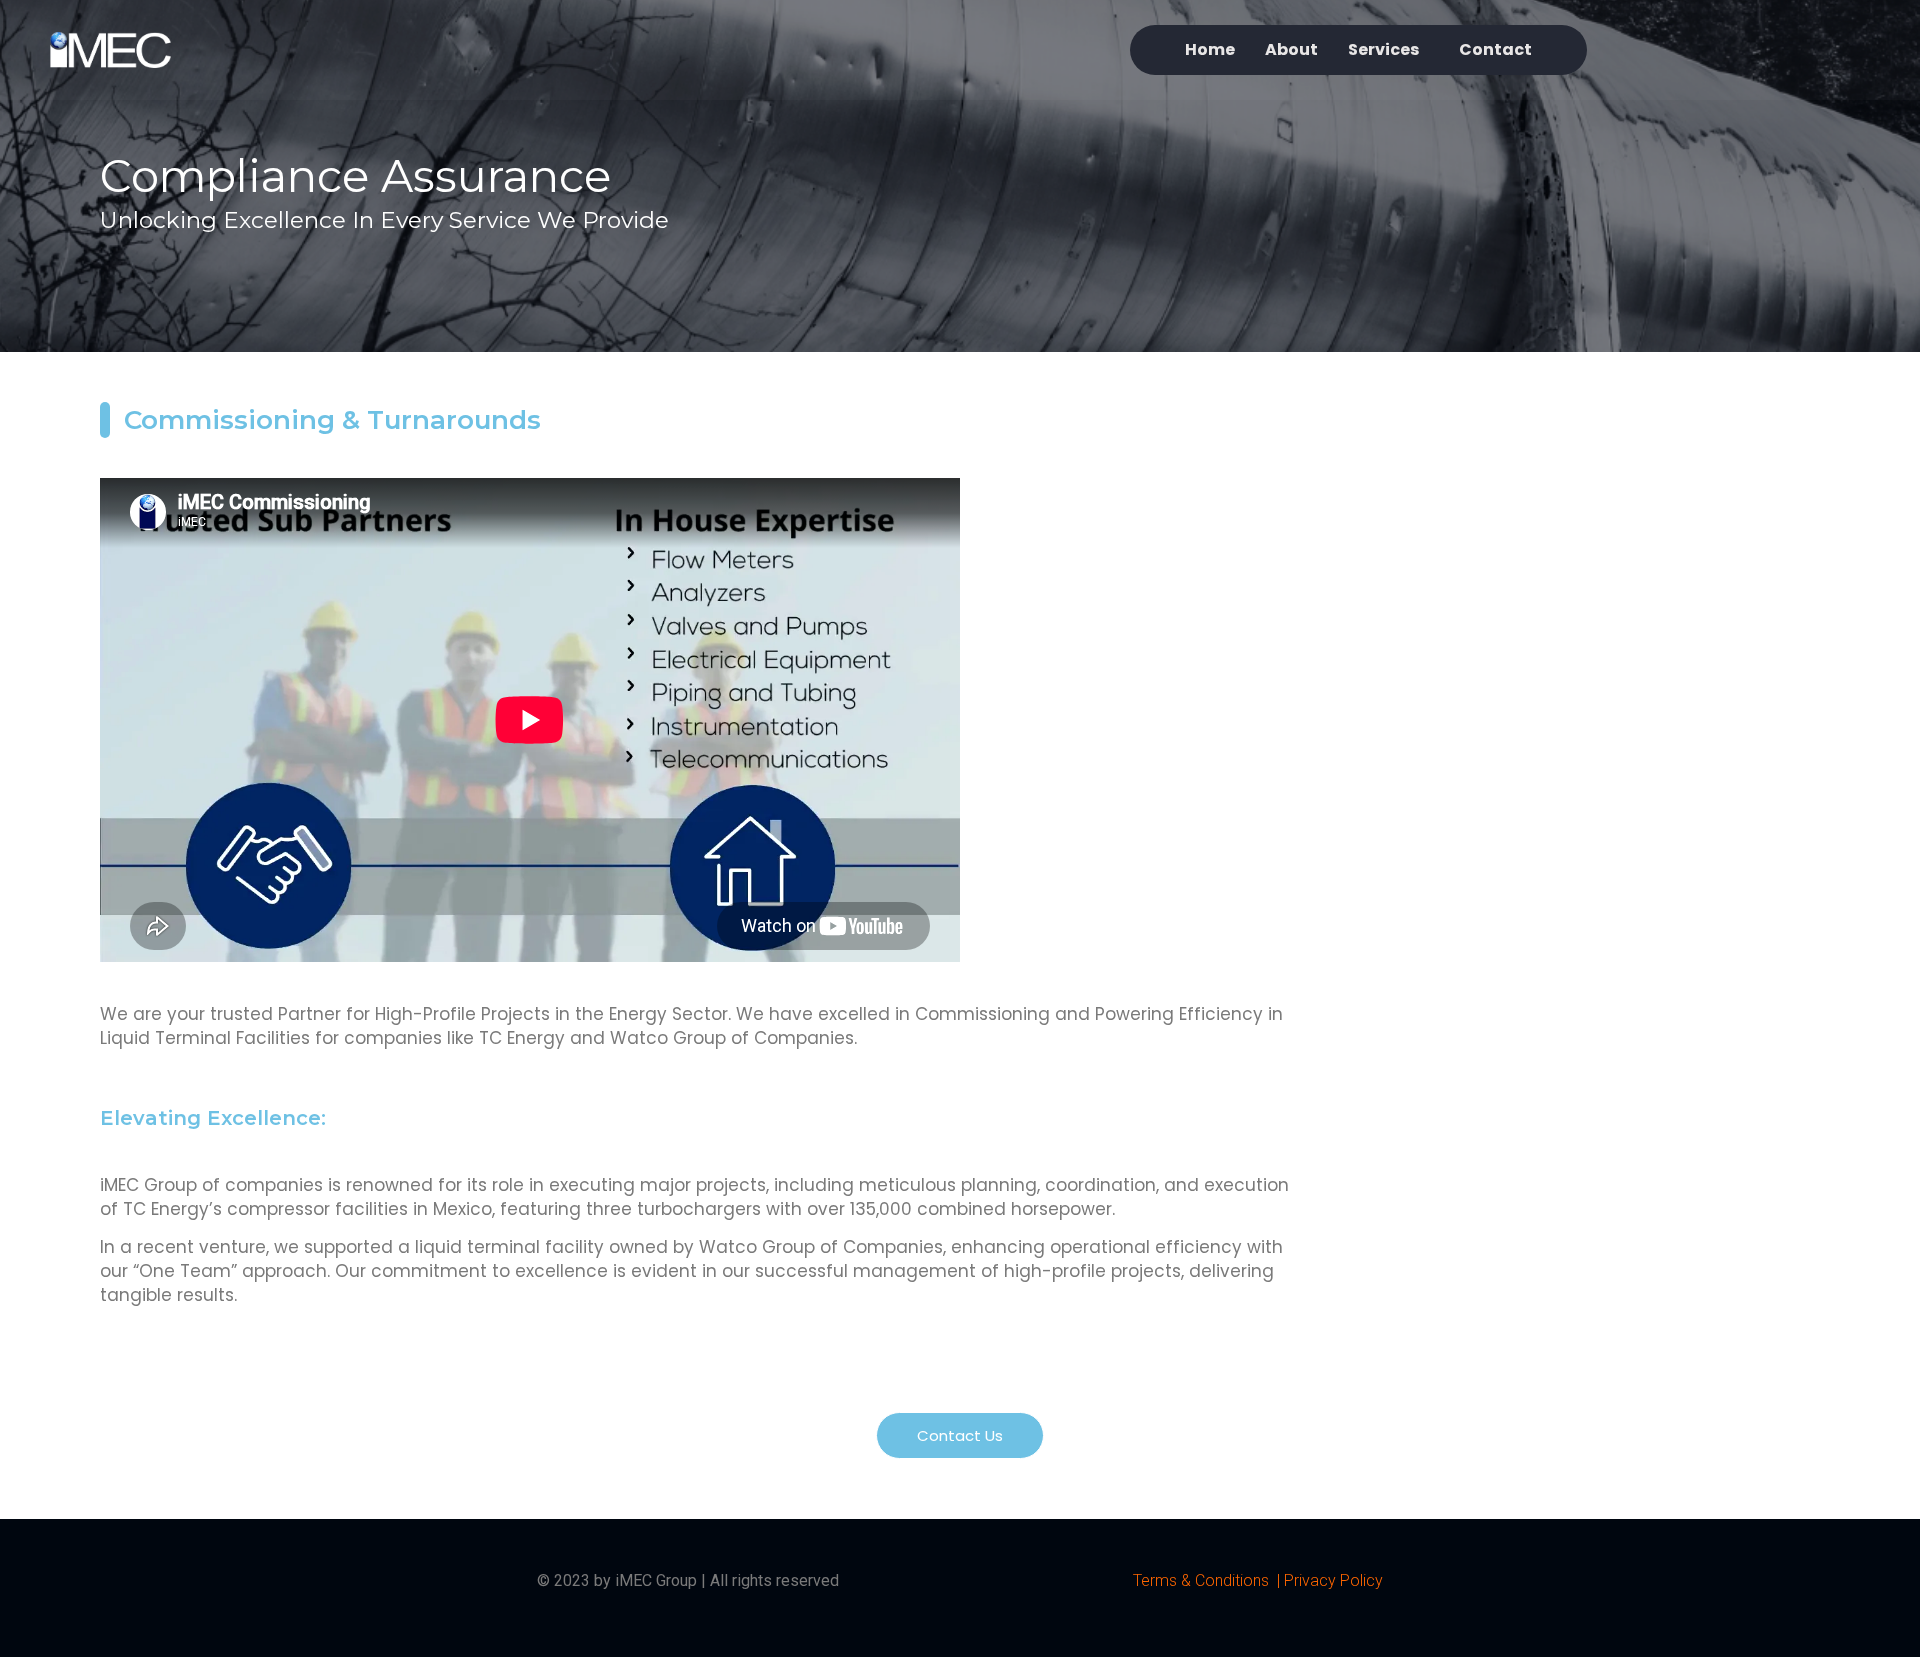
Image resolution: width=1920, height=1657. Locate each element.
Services (1383, 49)
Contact (1495, 49)
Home (1210, 49)
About (1291, 49)
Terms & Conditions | (1208, 1580)
